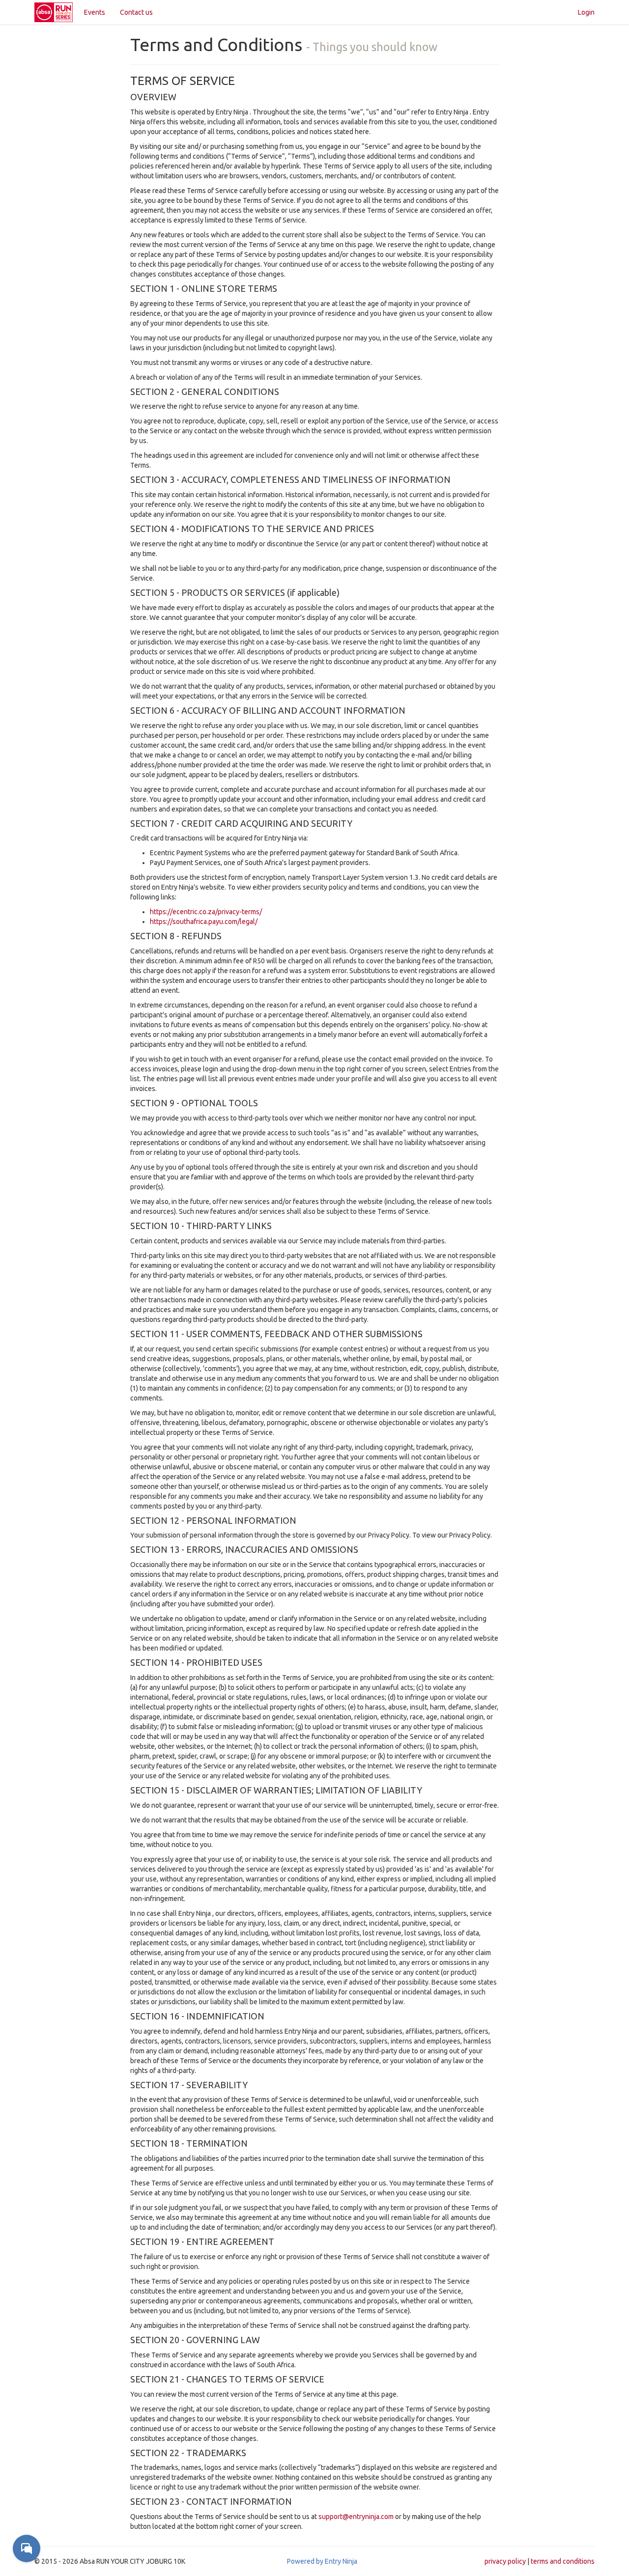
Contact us (136, 12)
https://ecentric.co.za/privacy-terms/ (206, 912)
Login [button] (586, 12)
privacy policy (505, 2561)
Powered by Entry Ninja (322, 2561)
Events (95, 12)
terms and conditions (563, 2561)
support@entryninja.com (356, 2517)
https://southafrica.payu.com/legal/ (204, 922)
